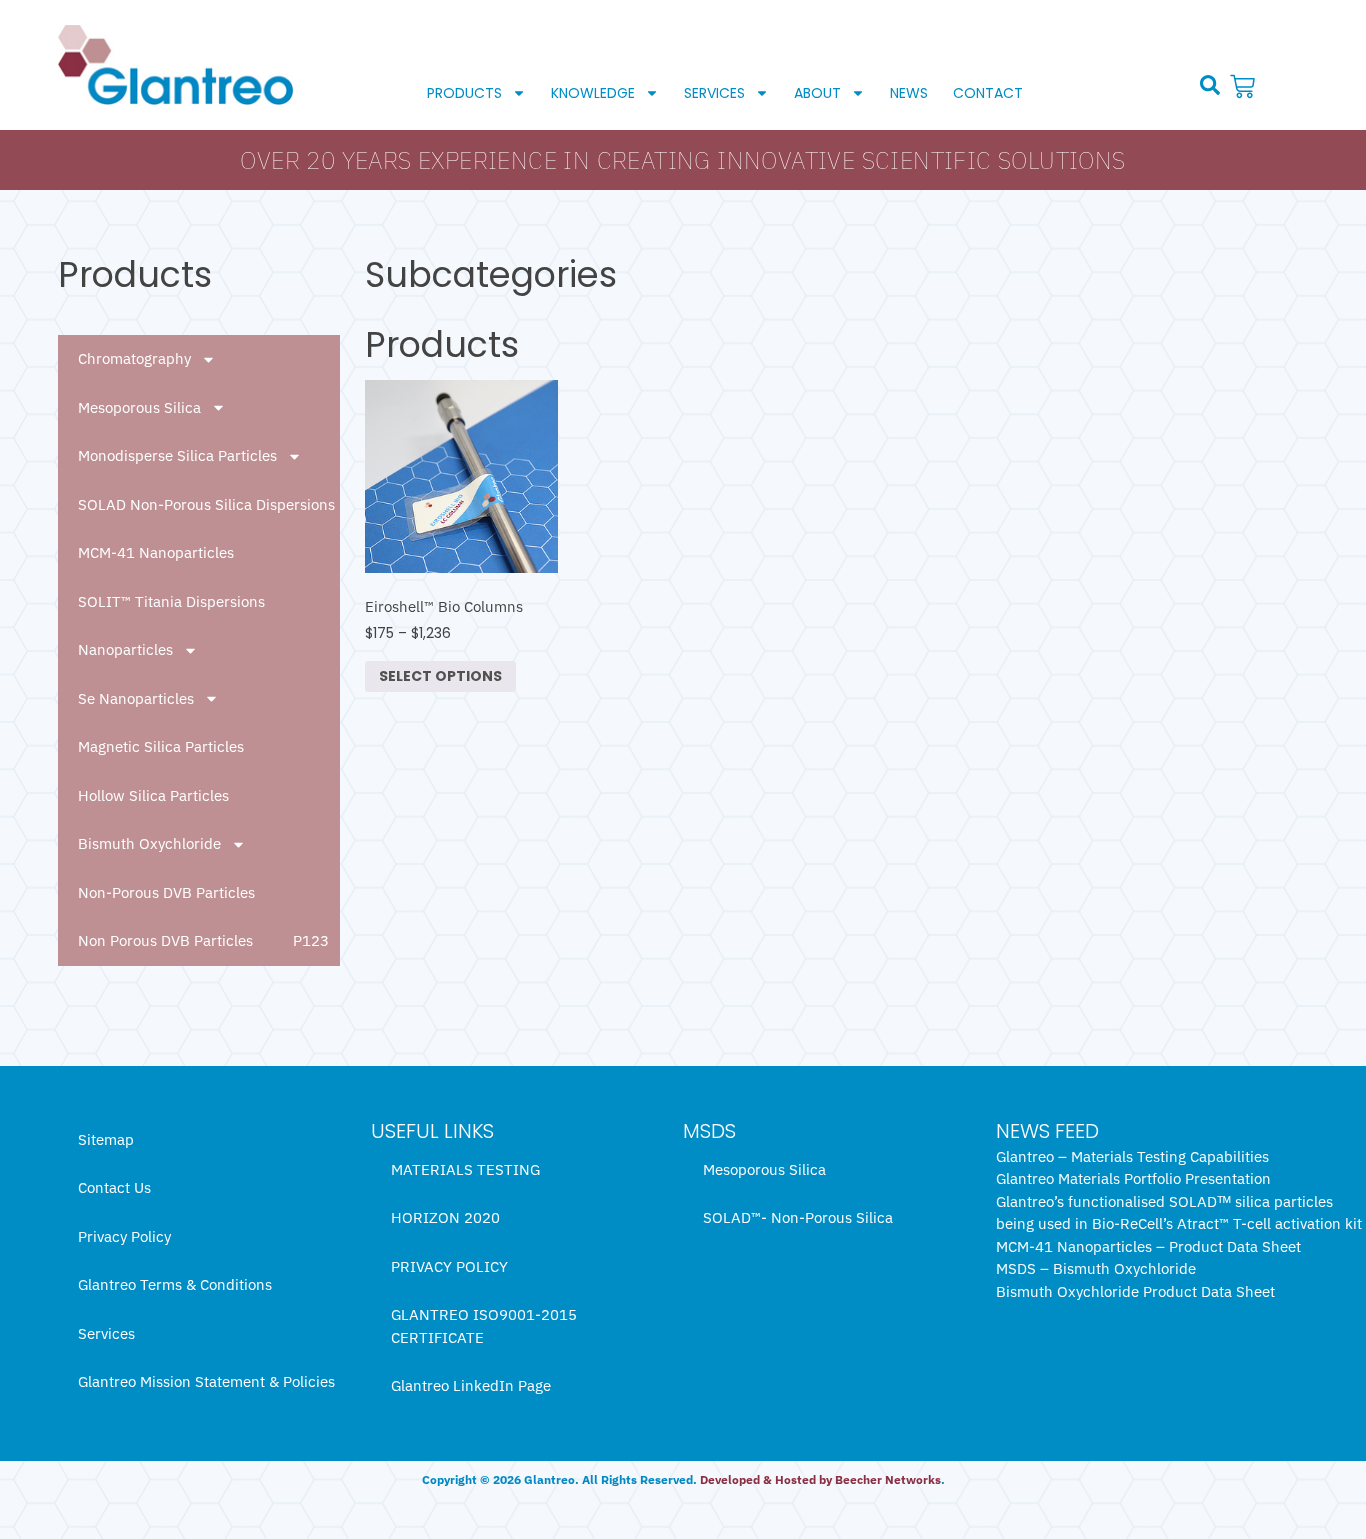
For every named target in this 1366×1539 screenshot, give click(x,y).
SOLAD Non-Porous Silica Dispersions (206, 504)
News (909, 93)
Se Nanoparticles (136, 698)
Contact (988, 93)
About (817, 93)
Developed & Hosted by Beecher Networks (820, 1479)
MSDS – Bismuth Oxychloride (1096, 1268)
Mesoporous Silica (139, 407)
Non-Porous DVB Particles (166, 892)
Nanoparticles (125, 649)
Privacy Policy (124, 1236)
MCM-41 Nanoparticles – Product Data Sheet (1148, 1246)
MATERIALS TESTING (465, 1169)
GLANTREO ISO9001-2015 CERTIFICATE (484, 1326)
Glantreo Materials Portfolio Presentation (1133, 1178)
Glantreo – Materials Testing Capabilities (1132, 1156)
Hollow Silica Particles (153, 795)
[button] (1210, 85)
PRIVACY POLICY (449, 1266)
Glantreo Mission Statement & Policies (206, 1381)
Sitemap (106, 1139)
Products (464, 93)
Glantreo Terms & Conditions (175, 1284)
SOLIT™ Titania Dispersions (171, 601)
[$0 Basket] (1245, 86)
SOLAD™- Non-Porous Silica (798, 1217)
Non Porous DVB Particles (165, 940)
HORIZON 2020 (445, 1217)
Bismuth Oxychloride (149, 843)
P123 (311, 940)
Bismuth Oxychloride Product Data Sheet (1135, 1291)
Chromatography (134, 358)
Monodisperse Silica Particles (177, 455)
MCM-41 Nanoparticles (156, 552)
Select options (440, 676)
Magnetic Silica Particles (161, 746)
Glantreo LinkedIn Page (471, 1385)
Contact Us (114, 1187)
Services (714, 93)
